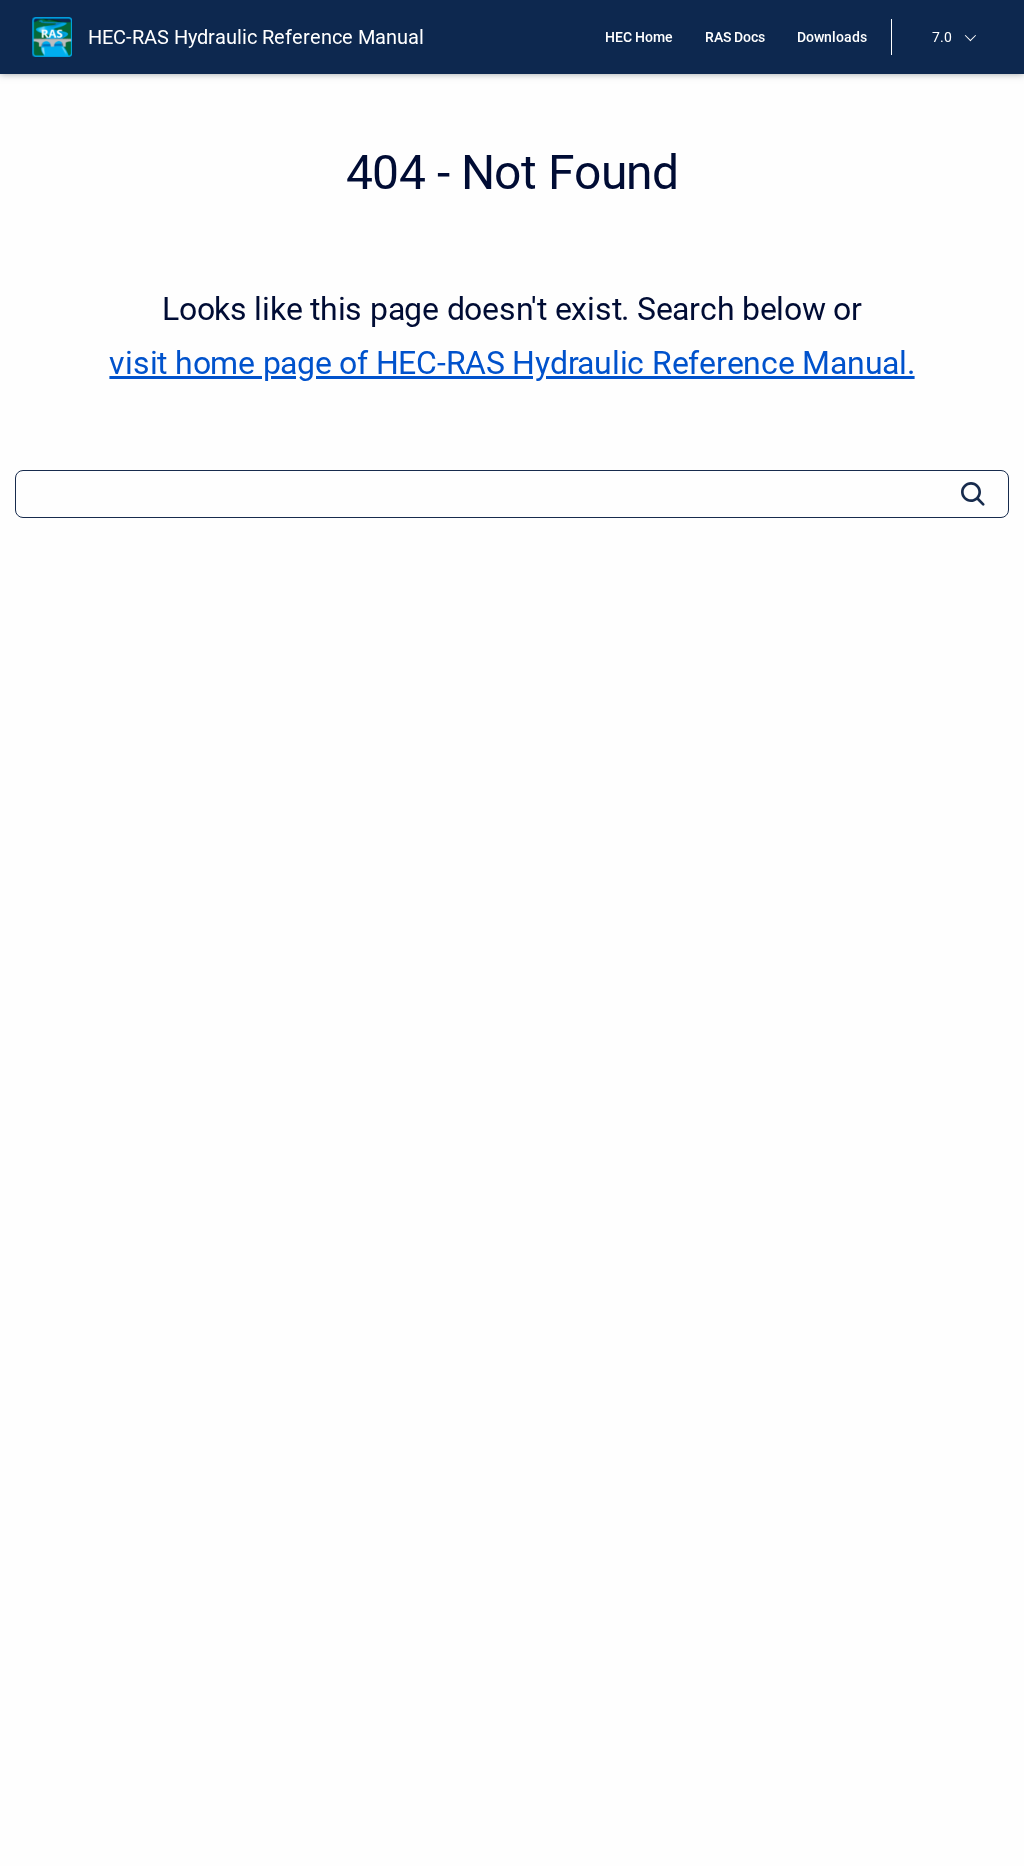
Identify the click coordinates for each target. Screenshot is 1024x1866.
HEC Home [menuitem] (639, 37)
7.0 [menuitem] (942, 37)
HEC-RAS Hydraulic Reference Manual (256, 37)
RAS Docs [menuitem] (735, 37)
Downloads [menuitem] (832, 37)
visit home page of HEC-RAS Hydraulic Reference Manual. (511, 363)
